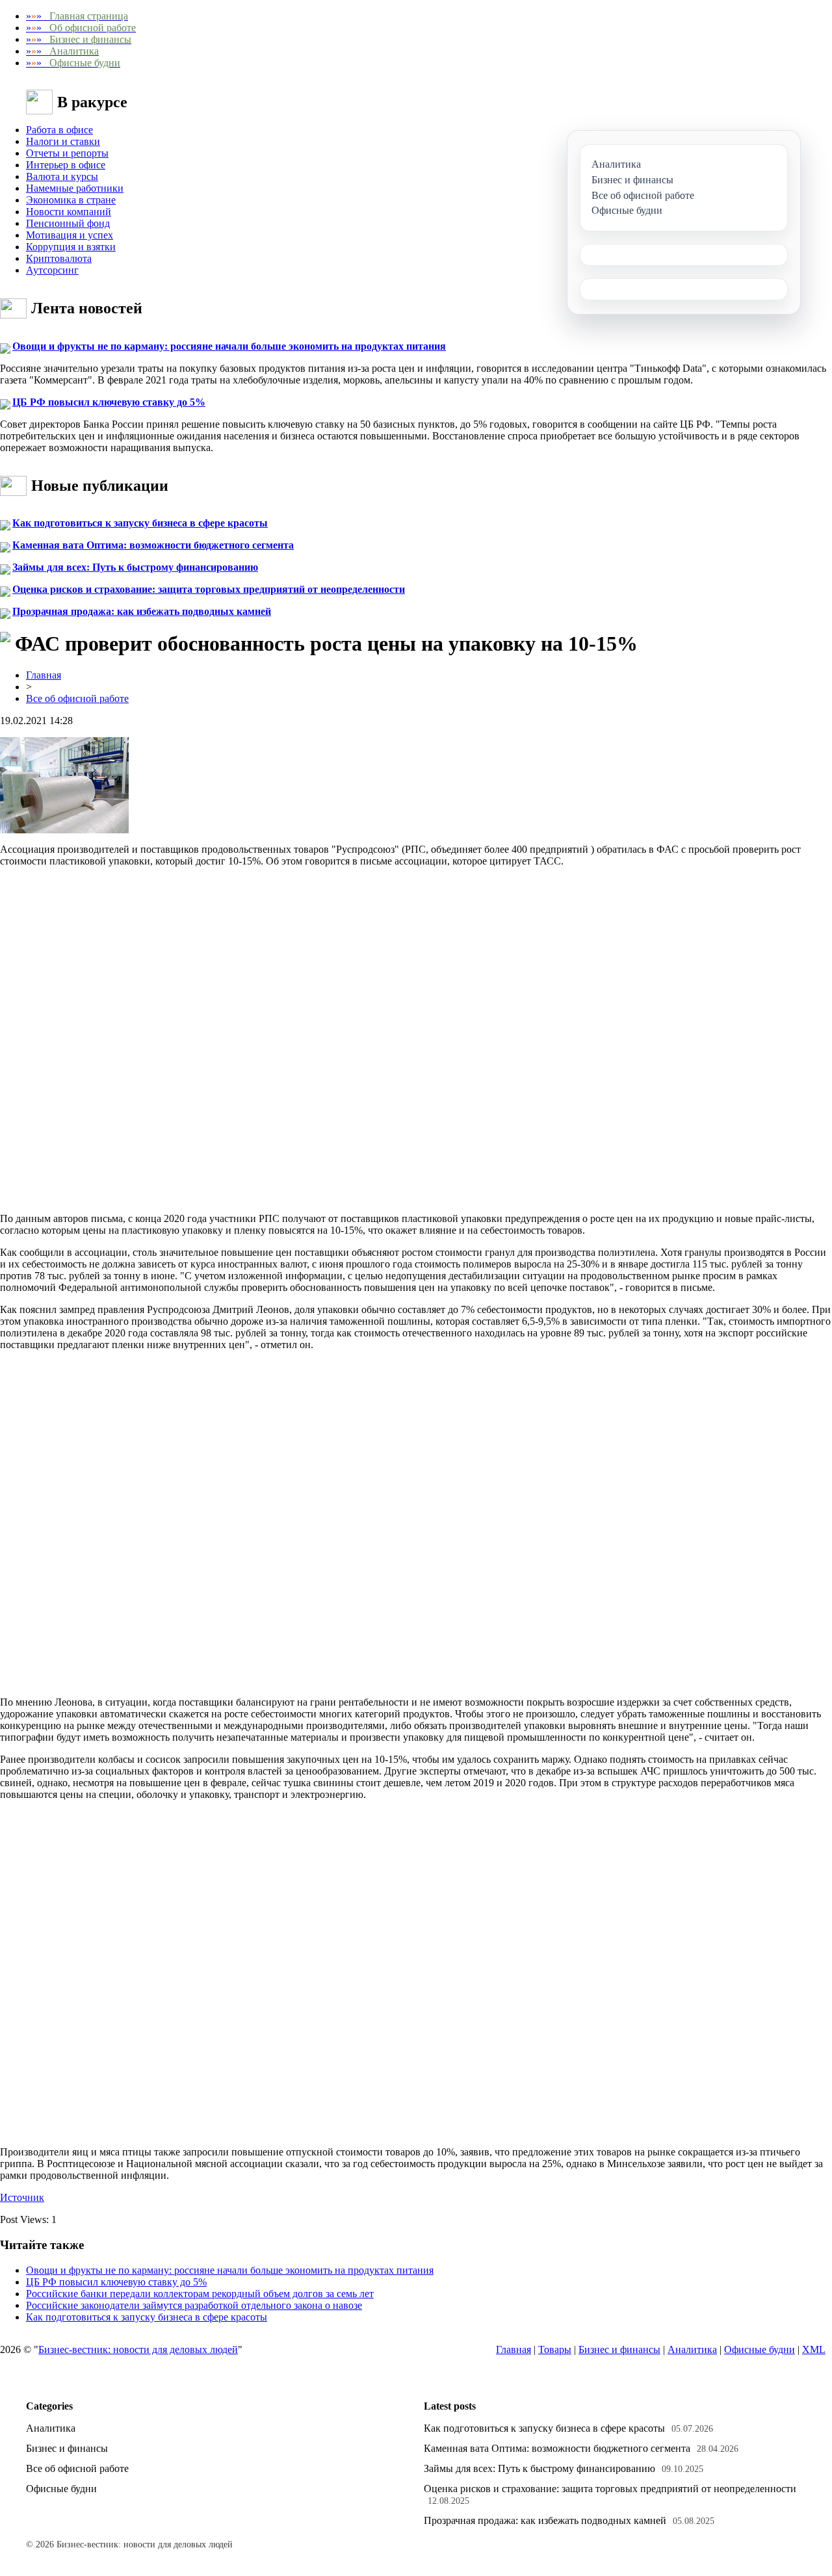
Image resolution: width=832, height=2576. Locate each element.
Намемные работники (75, 188)
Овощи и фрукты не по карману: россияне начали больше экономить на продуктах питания (229, 346)
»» (77, 16)
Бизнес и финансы (619, 2349)
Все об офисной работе (77, 698)
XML (814, 2349)
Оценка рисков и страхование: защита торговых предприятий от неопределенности (209, 589)
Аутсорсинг (52, 270)
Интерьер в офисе (66, 165)
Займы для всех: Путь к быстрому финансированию (135, 567)
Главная (44, 675)
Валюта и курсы (62, 176)
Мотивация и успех (70, 235)
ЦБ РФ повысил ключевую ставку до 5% (109, 402)
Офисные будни (760, 2349)
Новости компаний (69, 212)
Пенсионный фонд (68, 223)
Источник (22, 2197)
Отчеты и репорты (67, 153)
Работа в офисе (59, 130)
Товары (555, 2349)
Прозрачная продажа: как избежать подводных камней (142, 611)
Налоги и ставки (63, 141)
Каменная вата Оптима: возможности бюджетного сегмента (153, 545)
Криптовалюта (59, 258)
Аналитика (692, 2349)
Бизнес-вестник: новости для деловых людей (138, 2349)
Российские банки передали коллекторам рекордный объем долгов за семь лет (200, 2294)
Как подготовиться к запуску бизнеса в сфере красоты (140, 523)
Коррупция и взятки (71, 247)
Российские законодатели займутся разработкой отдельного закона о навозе (194, 2305)
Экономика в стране (71, 200)
